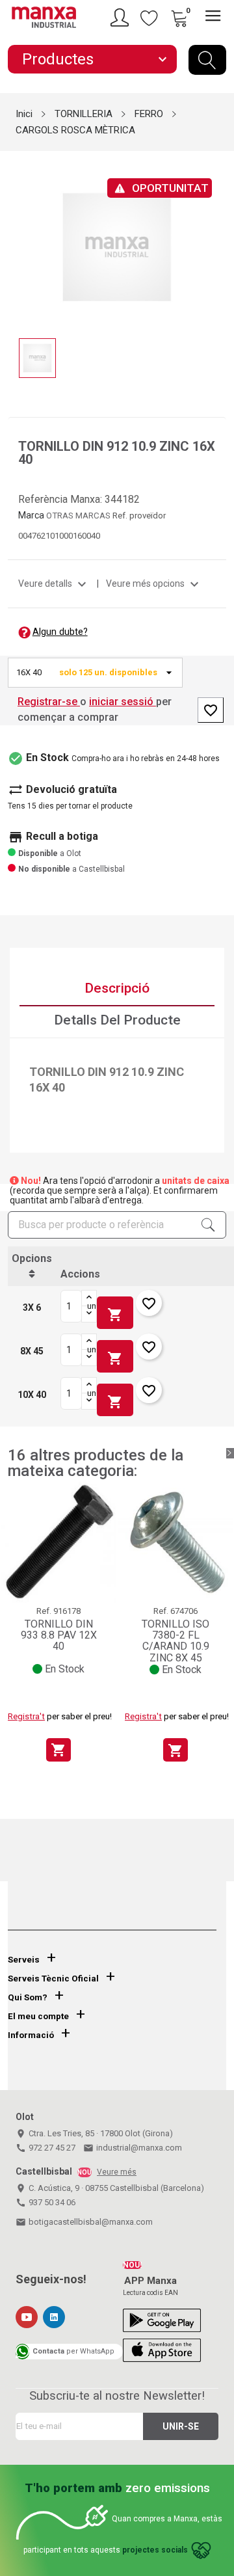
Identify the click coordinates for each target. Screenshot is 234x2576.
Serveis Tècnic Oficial (53, 1979)
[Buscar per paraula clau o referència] (207, 60)
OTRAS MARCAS (79, 516)
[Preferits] (149, 18)
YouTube (27, 2317)
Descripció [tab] (117, 988)
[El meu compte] (122, 18)
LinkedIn (54, 2317)
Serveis (24, 1960)
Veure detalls (54, 584)
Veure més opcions (154, 584)
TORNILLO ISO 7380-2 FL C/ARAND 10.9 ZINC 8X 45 (175, 1641)
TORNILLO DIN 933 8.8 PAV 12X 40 (59, 1635)
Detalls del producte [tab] (117, 1020)
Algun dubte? (60, 632)
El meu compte (38, 2016)
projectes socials (155, 2550)
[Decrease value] (89, 1314)
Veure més (117, 2172)
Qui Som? (28, 1997)
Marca (31, 515)
